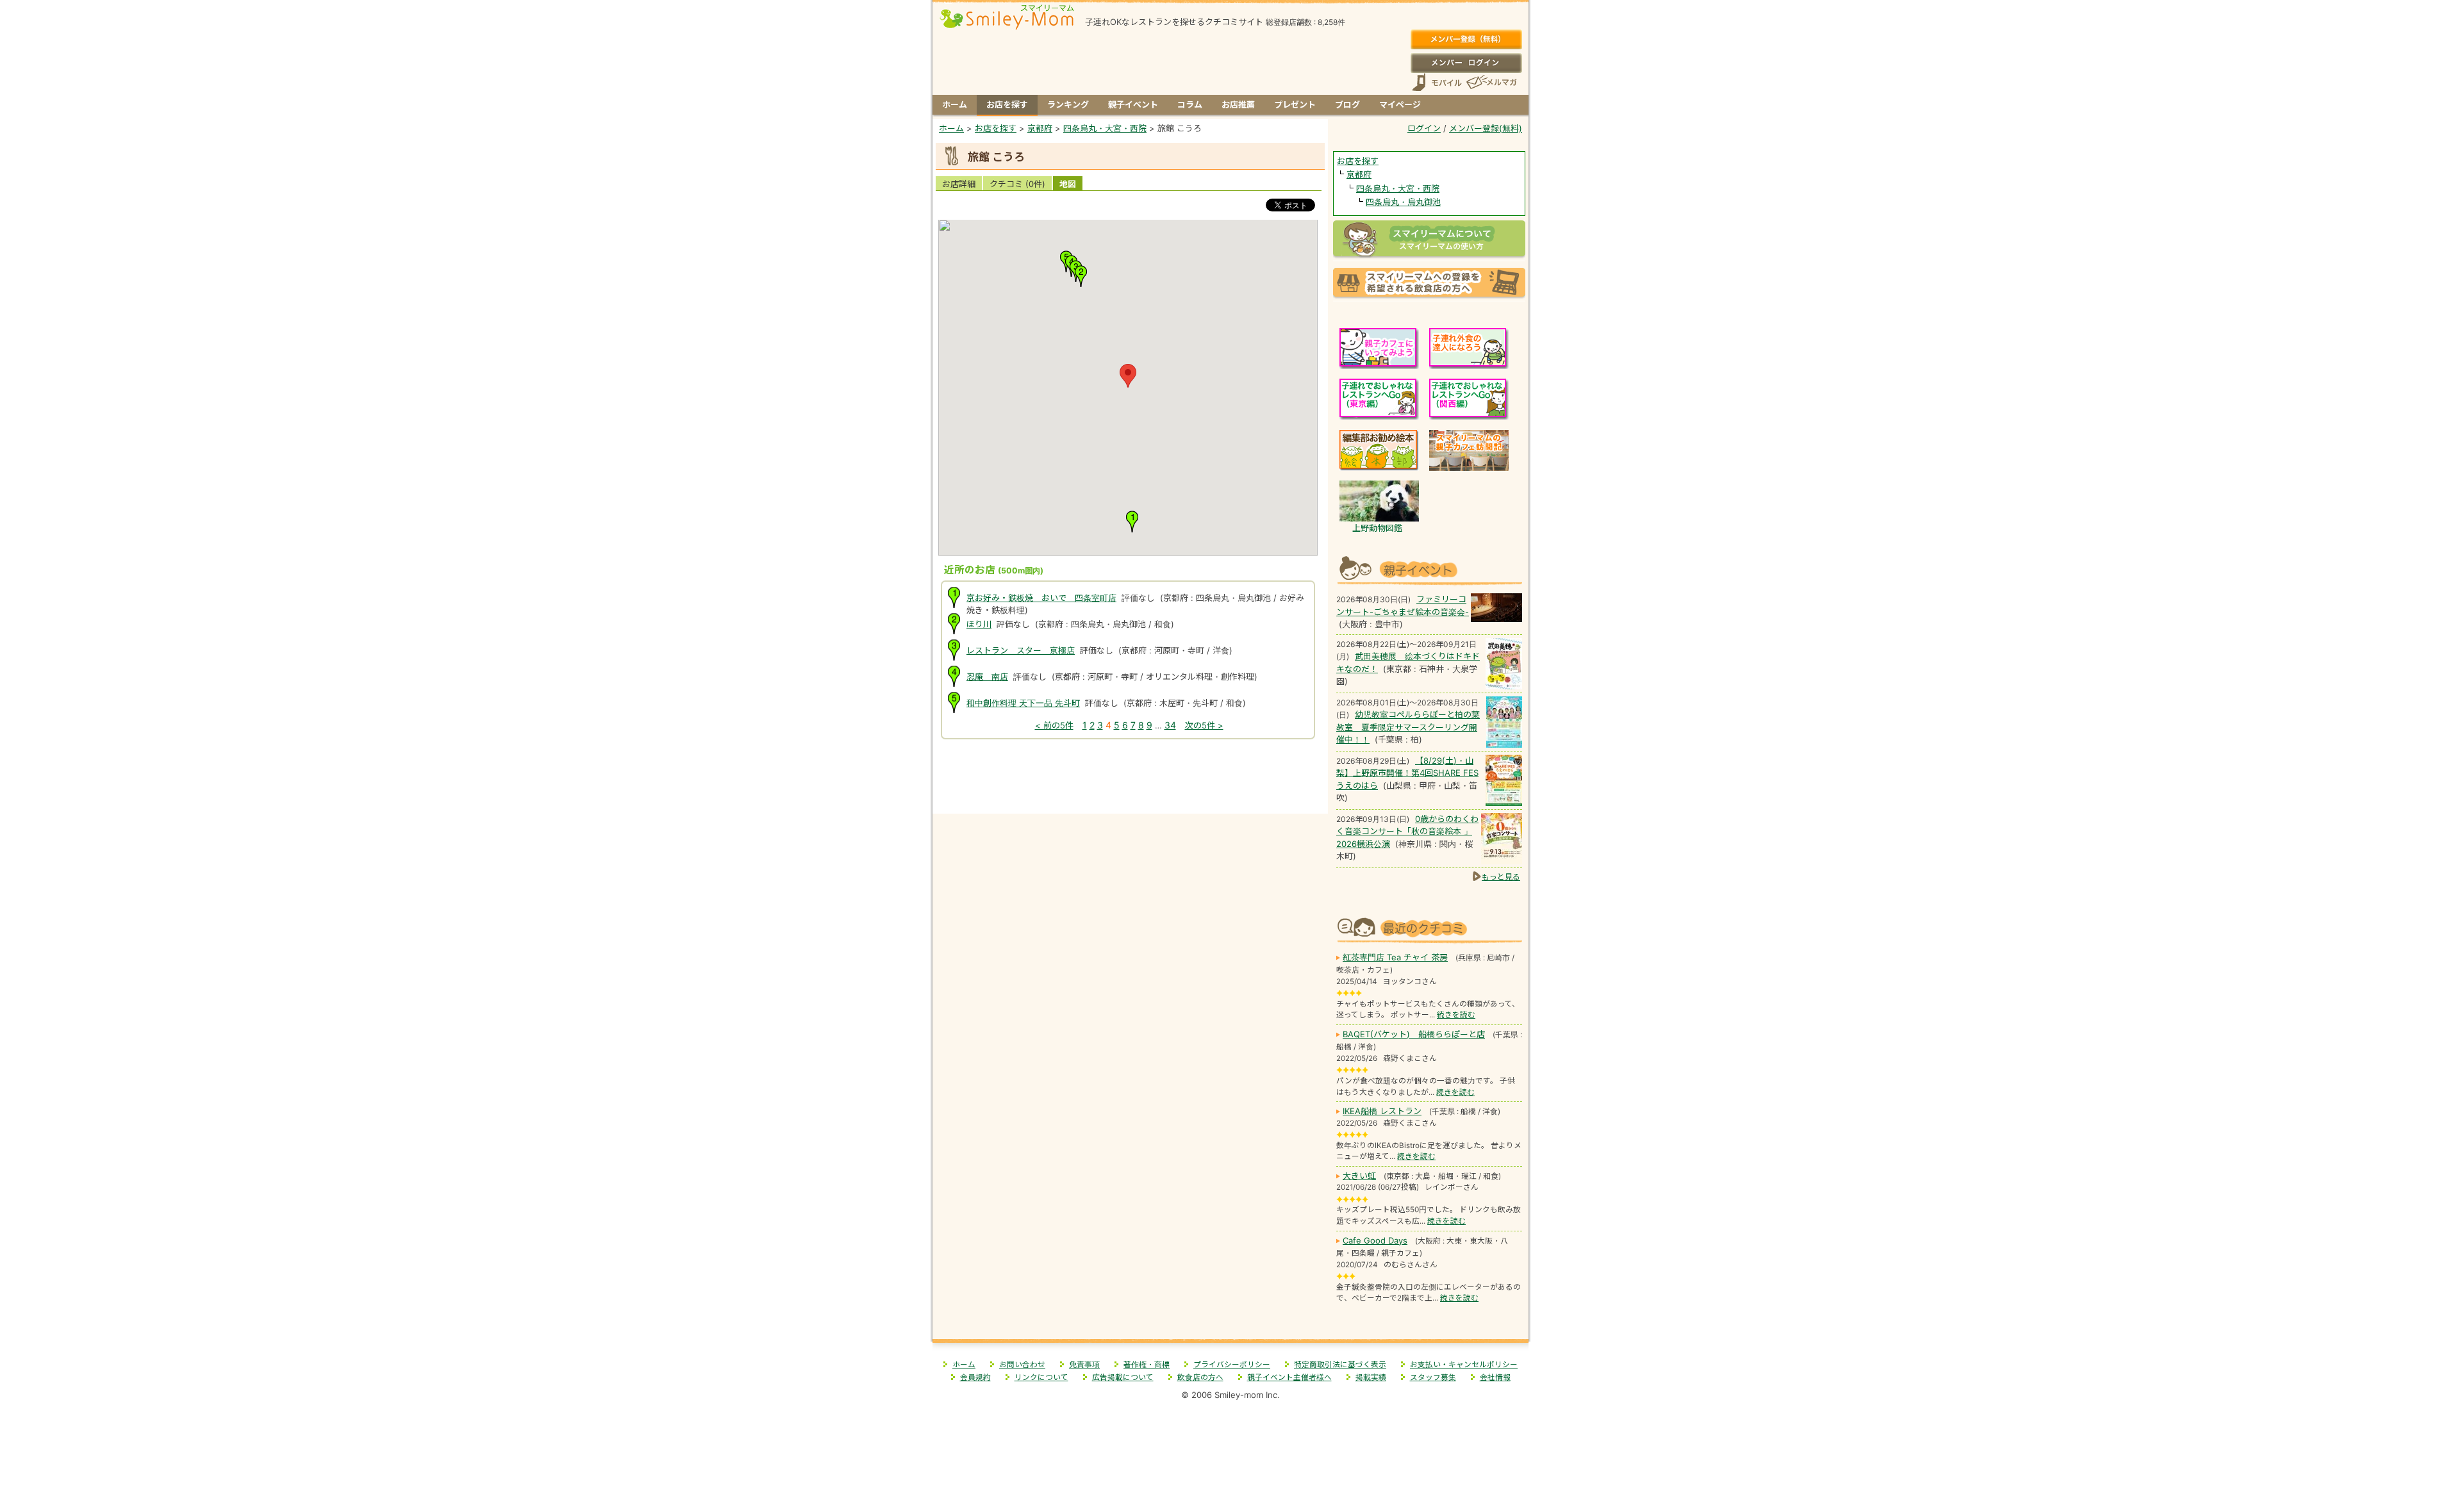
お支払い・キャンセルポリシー (1464, 1365)
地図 (1068, 184)
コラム (1190, 104)
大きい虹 (1359, 1176)
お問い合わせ (1022, 1365)
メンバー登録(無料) (1466, 40)
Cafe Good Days (1375, 1240)
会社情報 (1495, 1377)
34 (1170, 725)
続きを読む (1456, 1015)
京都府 (1359, 174)
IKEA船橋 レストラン (1382, 1111)
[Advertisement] (1131, 786)
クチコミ (1017, 184)
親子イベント (1133, 104)
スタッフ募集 (1433, 1377)
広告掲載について (1123, 1377)
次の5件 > (1204, 725)
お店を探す (1007, 104)
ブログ (1347, 104)
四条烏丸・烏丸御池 (1403, 202)
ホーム (955, 104)
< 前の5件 (1054, 725)
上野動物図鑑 (1377, 528)
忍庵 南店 (987, 677)
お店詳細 (959, 184)
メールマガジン (1491, 82)
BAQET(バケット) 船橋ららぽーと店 (1414, 1034)
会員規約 (975, 1377)
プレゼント (1295, 104)
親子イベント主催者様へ (1289, 1377)
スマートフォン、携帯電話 (1437, 82)
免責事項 (1084, 1365)
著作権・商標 (1147, 1365)
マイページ (1400, 104)
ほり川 (979, 624)
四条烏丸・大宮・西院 (1398, 188)
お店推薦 (1238, 104)
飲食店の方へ (1200, 1377)
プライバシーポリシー (1232, 1365)
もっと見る (1501, 877)
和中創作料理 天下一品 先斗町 (1023, 703)
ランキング (1068, 104)
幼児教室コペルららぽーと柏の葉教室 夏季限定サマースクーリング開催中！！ (1408, 727)
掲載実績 (1371, 1377)
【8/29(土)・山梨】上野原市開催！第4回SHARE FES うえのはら (1407, 773)
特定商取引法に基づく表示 (1340, 1365)
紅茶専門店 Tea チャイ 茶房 (1395, 957)
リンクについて (1041, 1377)
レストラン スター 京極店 (1021, 650)
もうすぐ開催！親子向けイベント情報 (1429, 569)
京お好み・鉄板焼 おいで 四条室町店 (1041, 598)
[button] (1128, 376)
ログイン (1466, 63)
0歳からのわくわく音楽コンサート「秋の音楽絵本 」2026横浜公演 (1407, 831)
